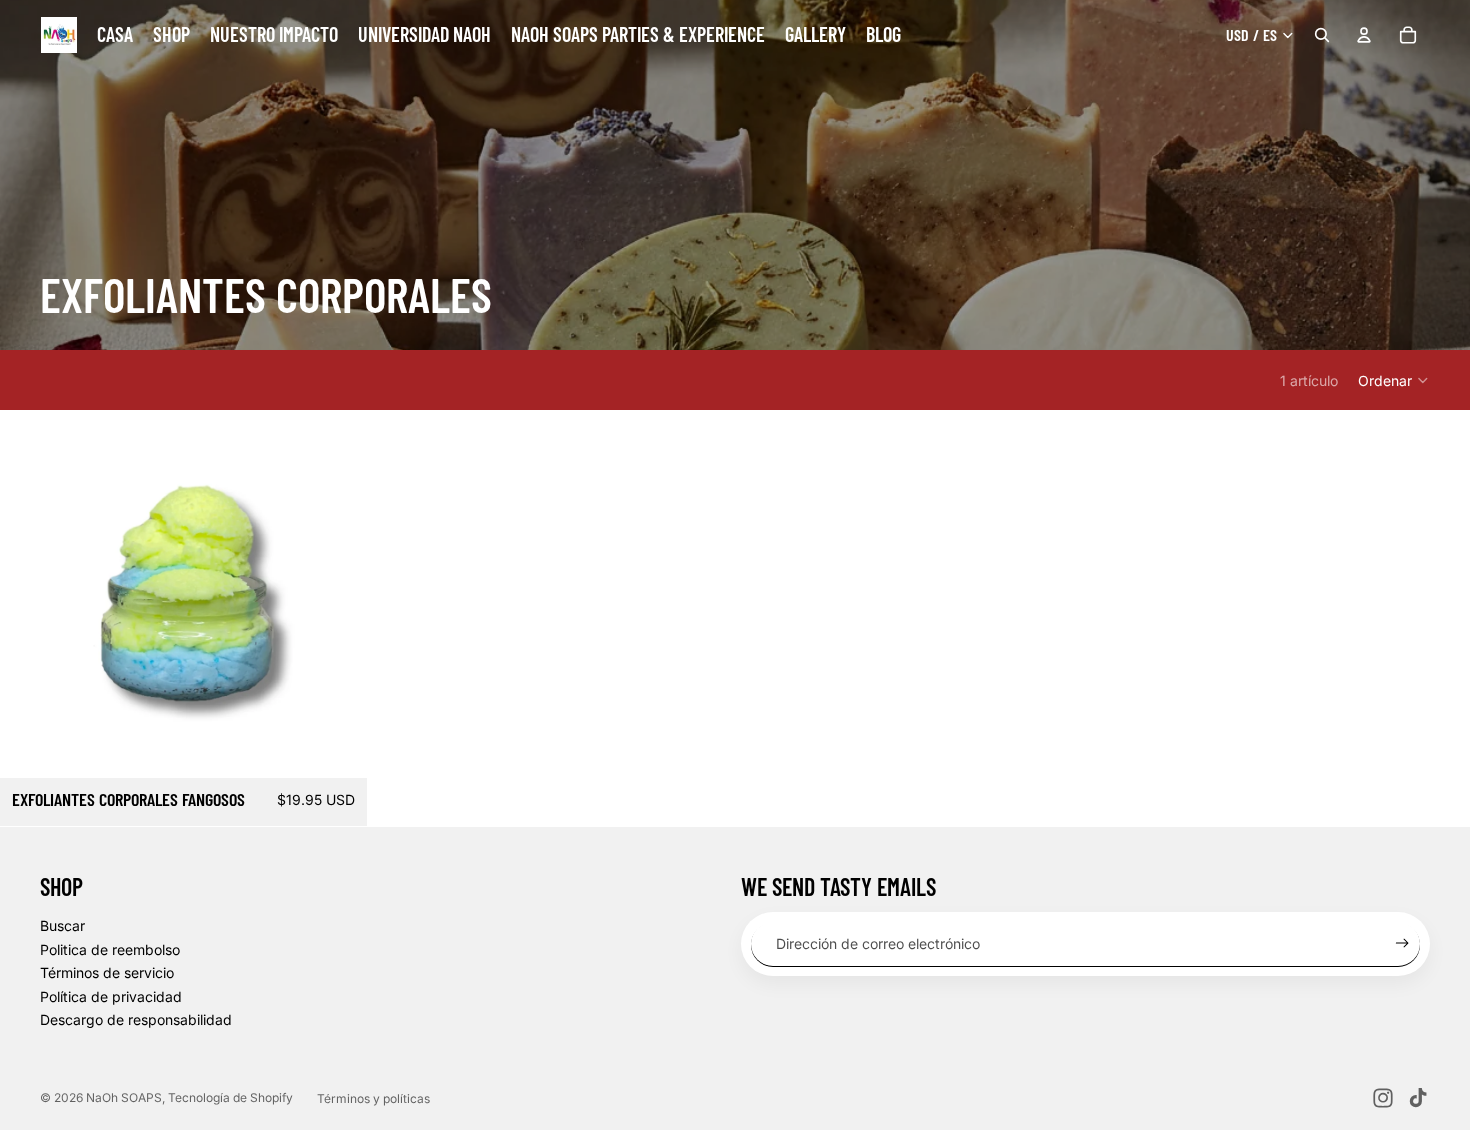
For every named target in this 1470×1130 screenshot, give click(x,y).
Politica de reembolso (110, 949)
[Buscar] (1322, 35)
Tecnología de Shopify (230, 1097)
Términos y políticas (373, 1098)
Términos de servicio (107, 972)
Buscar (62, 925)
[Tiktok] (1418, 1098)
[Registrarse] (1402, 943)
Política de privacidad (111, 996)
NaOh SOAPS (124, 1097)
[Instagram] (1383, 1098)
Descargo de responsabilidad (136, 1019)
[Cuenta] (1364, 35)
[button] (1394, 380)
